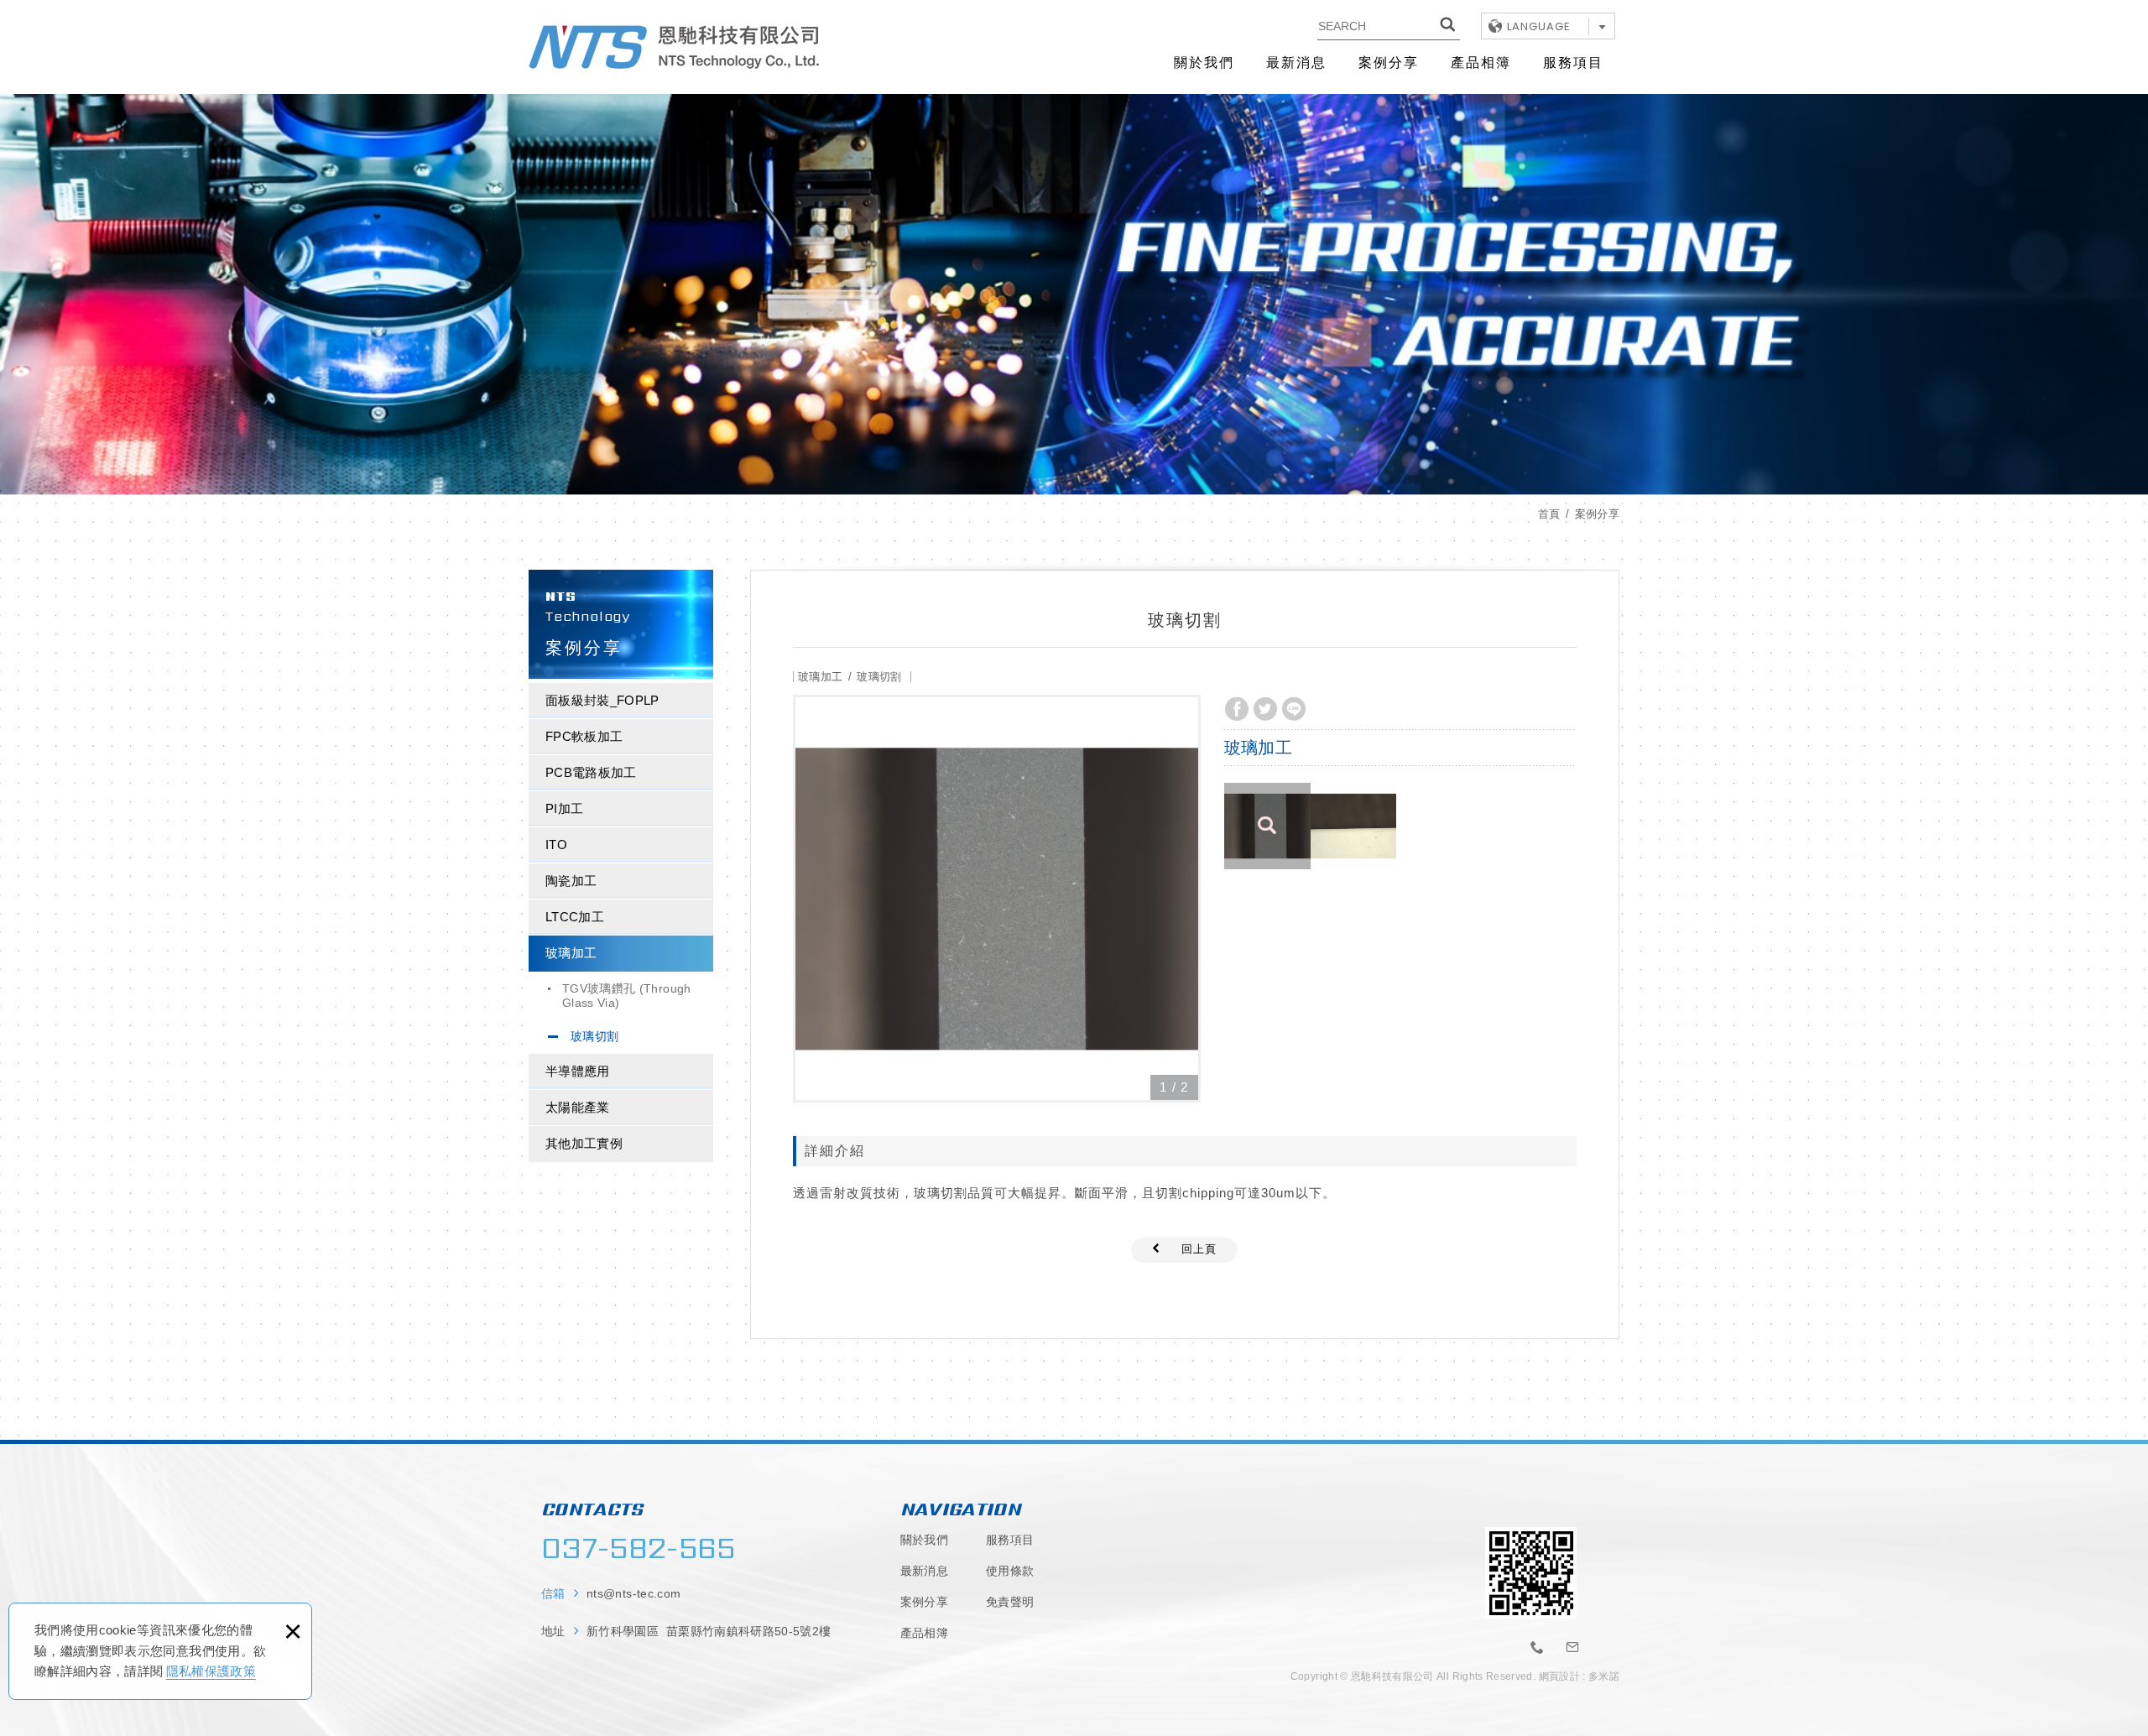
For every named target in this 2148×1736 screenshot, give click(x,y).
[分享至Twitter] (1265, 709)
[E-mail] (1573, 1648)
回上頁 (1199, 1249)
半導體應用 (578, 1071)
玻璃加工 (571, 953)
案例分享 (1389, 63)
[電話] (1537, 1648)
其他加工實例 (584, 1143)
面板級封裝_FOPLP (602, 700)
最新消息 (1296, 63)
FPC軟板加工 (584, 736)
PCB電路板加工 (591, 772)
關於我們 (1204, 63)
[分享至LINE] (1294, 709)
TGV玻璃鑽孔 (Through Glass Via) (627, 996)
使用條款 (1010, 1571)
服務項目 (1573, 63)
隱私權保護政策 (211, 1671)
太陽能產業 (578, 1107)
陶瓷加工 (571, 881)
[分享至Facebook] (1237, 709)
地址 (686, 1631)
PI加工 (564, 808)
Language (1539, 26)
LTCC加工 (575, 917)
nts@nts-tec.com (633, 1593)
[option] (997, 899)
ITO (556, 845)
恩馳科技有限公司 (674, 47)
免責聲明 (1010, 1602)
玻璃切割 (594, 1036)
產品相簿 (1481, 63)
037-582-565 (639, 1548)
